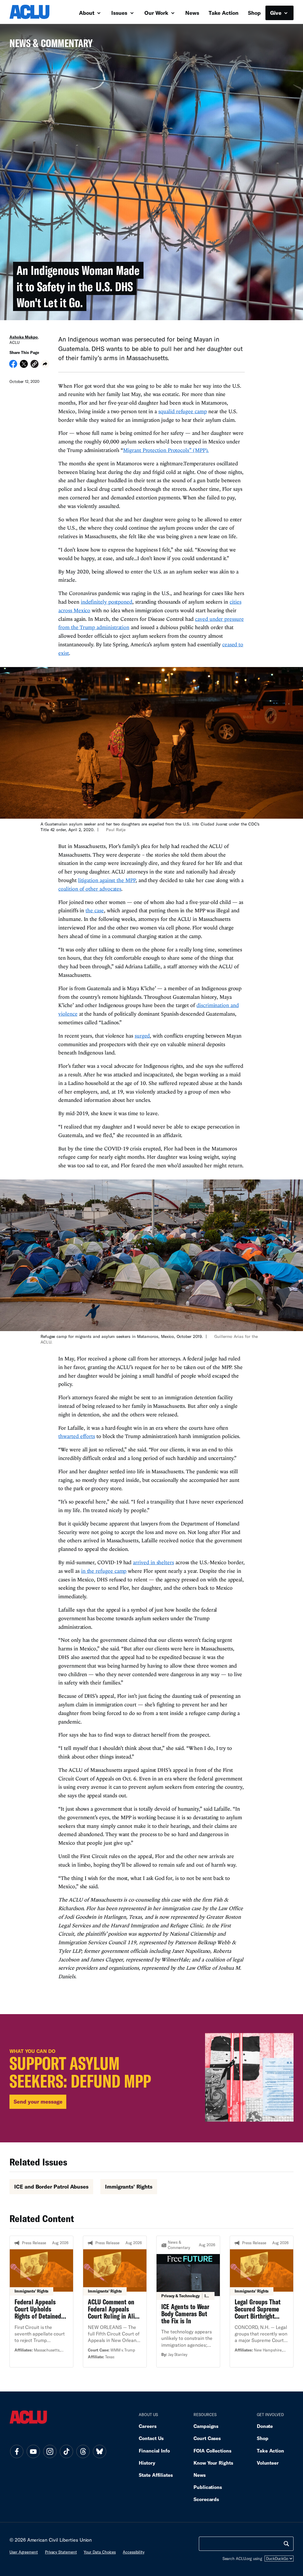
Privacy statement (61, 2552)
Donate (265, 2426)
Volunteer (268, 2463)
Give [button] (277, 13)
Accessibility (134, 2552)
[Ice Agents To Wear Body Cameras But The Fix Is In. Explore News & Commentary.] (188, 2301)
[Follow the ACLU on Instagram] (50, 2452)
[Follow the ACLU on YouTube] (33, 2452)
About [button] (87, 13)
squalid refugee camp (182, 411)
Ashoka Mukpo (24, 337)
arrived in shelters (153, 1562)
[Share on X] (24, 366)
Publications (208, 2487)
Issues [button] (120, 13)
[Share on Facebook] (13, 366)
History (147, 2463)
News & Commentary (51, 45)
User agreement (24, 2552)
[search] (286, 2544)
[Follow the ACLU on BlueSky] (99, 2452)
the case (95, 910)
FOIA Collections (212, 2451)
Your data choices (100, 2552)
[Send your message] (151, 2078)
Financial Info (154, 2451)
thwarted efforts (77, 1436)
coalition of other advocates (90, 889)
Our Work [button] (157, 13)
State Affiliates (156, 2475)
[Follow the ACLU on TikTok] (66, 2452)
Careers (148, 2426)
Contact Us (151, 2438)
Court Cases (207, 2438)
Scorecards (206, 2499)
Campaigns (206, 2426)
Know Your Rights (213, 2463)
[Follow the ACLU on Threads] (83, 2452)
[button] (34, 365)
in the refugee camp (104, 1571)
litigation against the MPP (107, 880)
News (192, 13)
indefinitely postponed (107, 602)
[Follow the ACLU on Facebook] (17, 2452)
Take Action (224, 13)
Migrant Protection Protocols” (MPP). (166, 450)
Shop (254, 13)
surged (142, 1036)
